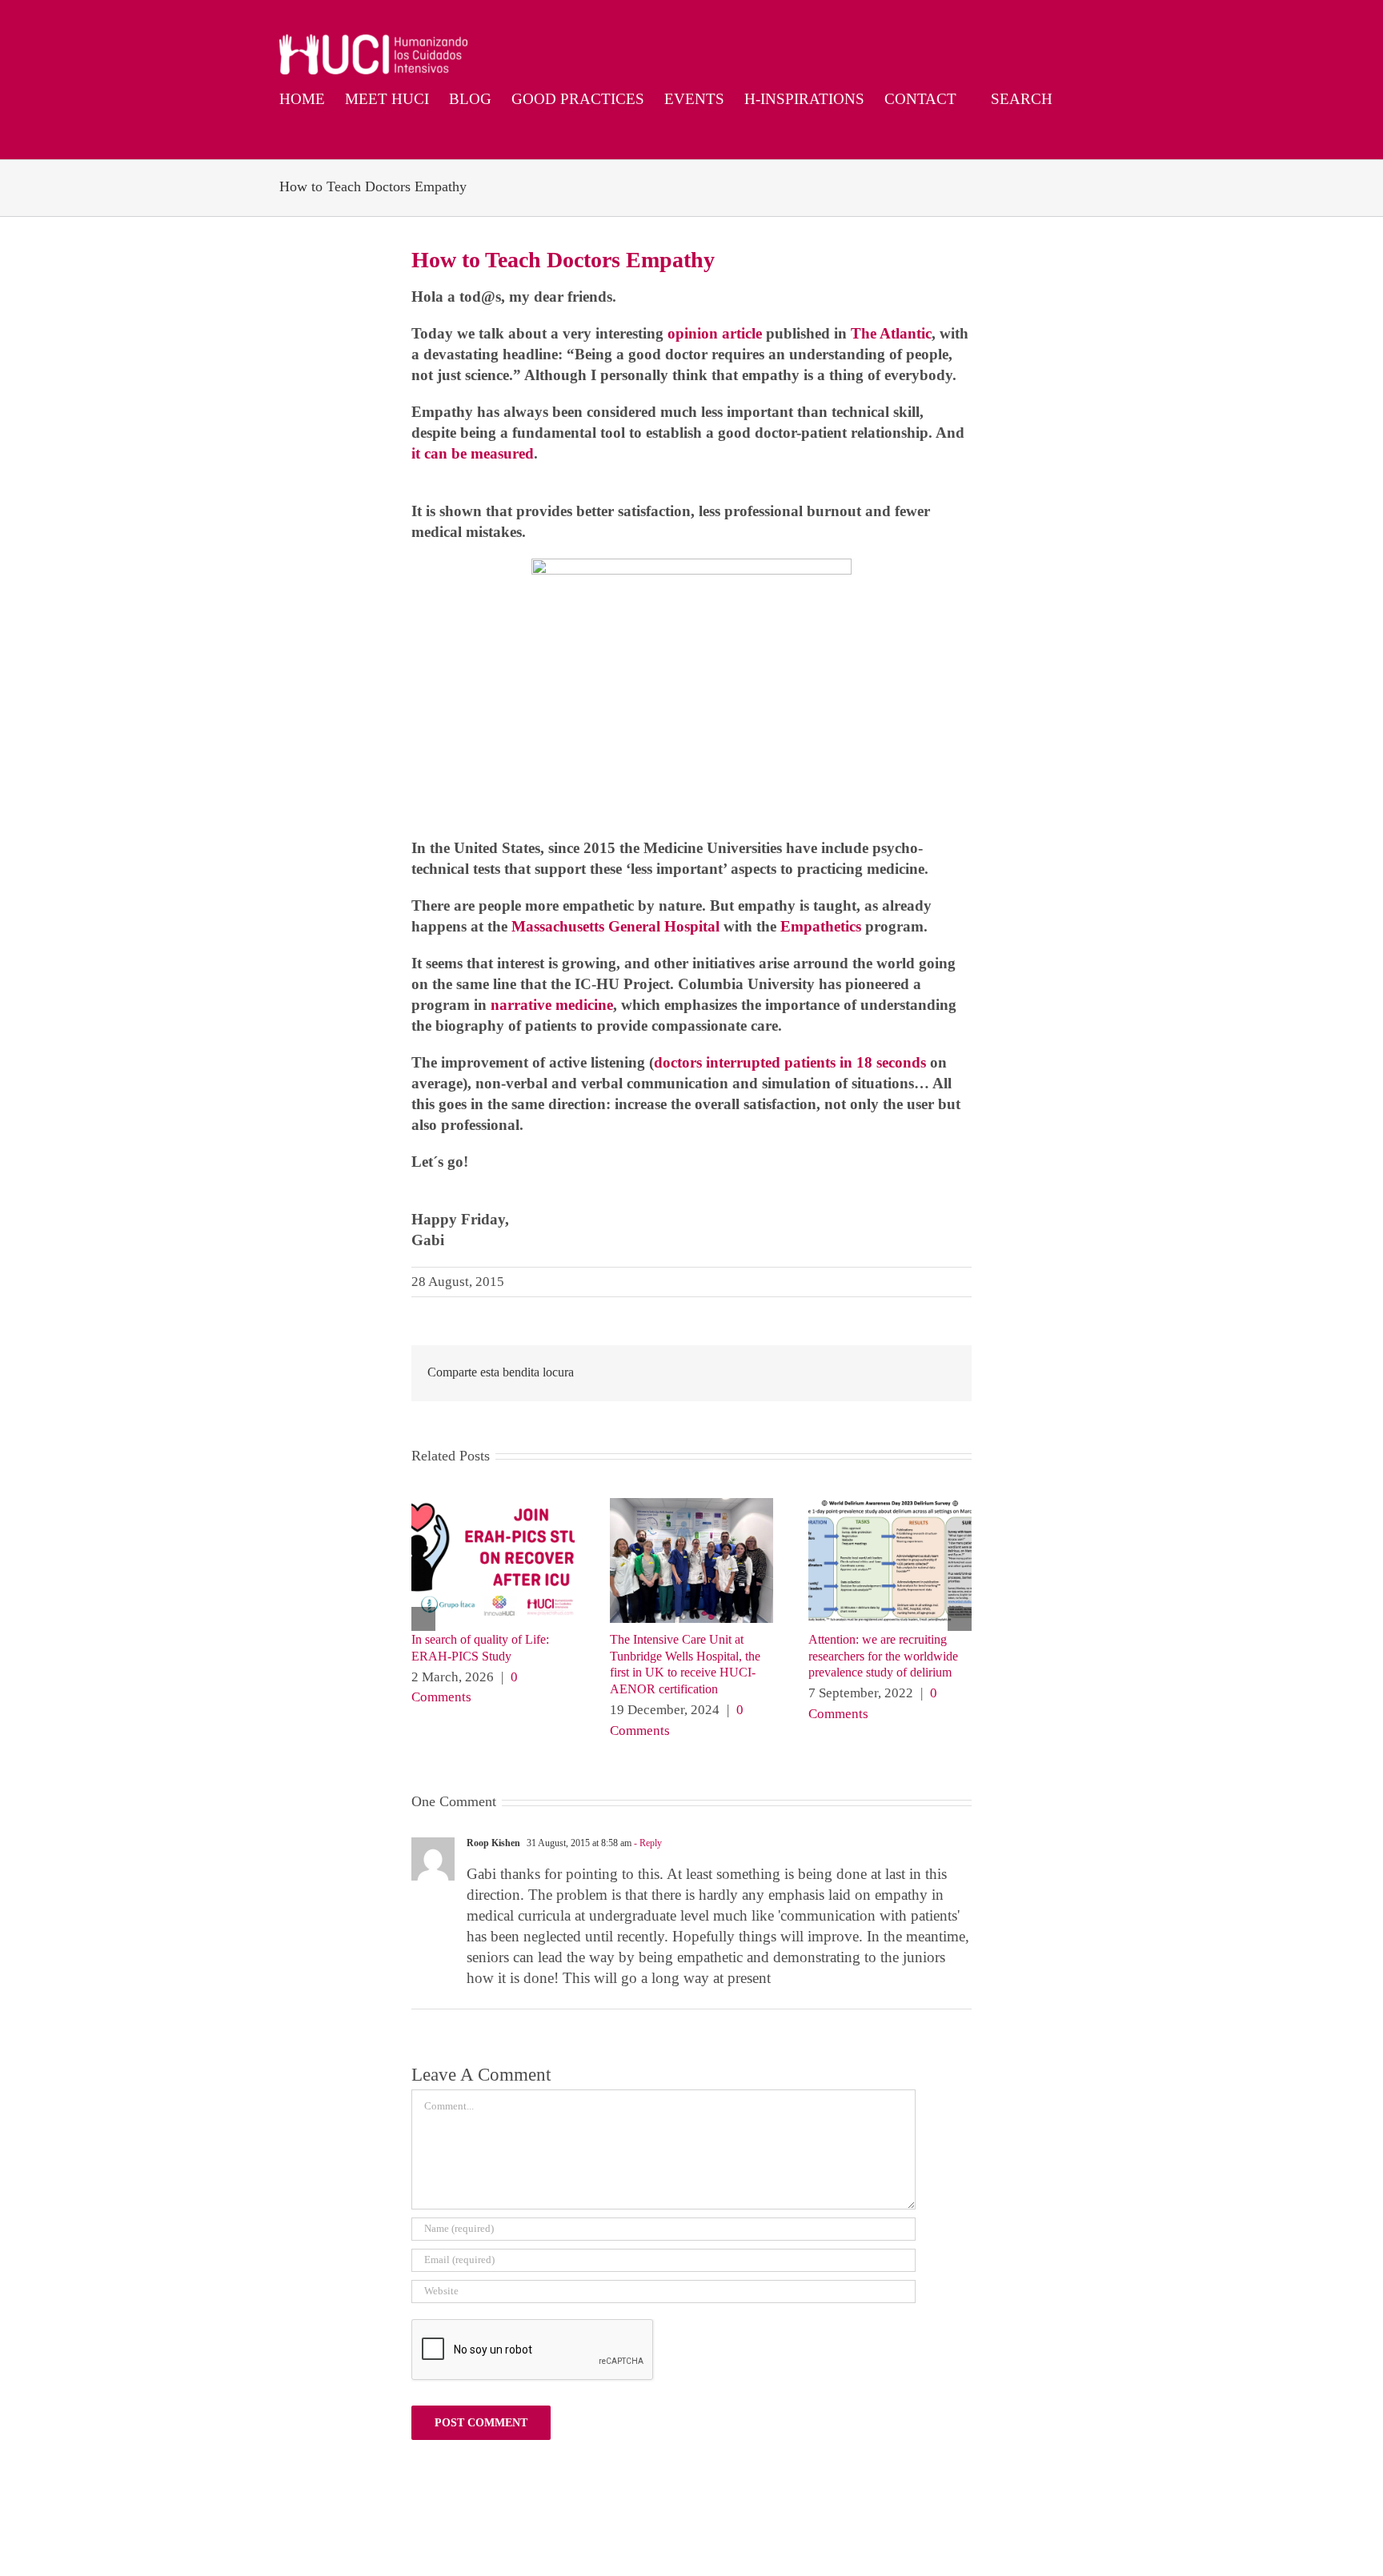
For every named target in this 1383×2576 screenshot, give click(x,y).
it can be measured (473, 453)
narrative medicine (552, 1005)
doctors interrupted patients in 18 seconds (790, 1062)
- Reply (647, 1843)
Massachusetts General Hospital (617, 926)
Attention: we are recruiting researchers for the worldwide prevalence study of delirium (883, 1656)
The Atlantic (891, 333)
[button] (285, 138)
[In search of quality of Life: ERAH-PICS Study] (493, 1506)
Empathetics (821, 926)
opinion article (715, 333)
